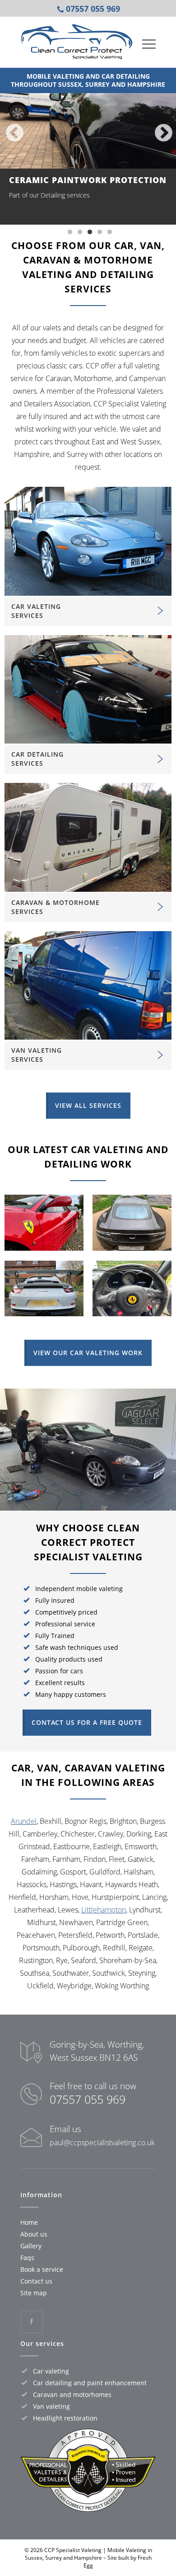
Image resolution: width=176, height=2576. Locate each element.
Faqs (27, 2258)
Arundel (24, 1821)
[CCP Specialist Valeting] (77, 41)
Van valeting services (37, 1055)
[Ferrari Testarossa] (44, 1253)
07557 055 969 (88, 2099)
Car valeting (51, 2371)
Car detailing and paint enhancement (90, 2383)
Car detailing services (37, 759)
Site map (34, 2293)
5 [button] (110, 232)
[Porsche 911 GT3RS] (44, 1318)
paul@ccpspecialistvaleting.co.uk (102, 2143)
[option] (88, 155)
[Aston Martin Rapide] (132, 1253)
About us (34, 2234)
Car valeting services (36, 611)
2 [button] (80, 232)
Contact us (36, 2281)
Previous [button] (14, 132)
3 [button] (90, 232)
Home (29, 2222)
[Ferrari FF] (132, 1318)
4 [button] (100, 232)
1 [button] (70, 232)
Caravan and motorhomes (72, 2395)
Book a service (42, 2269)
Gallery (31, 2246)
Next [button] (162, 132)
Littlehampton (104, 1910)
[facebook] (32, 2322)
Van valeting (51, 2406)
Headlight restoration (65, 2418)
